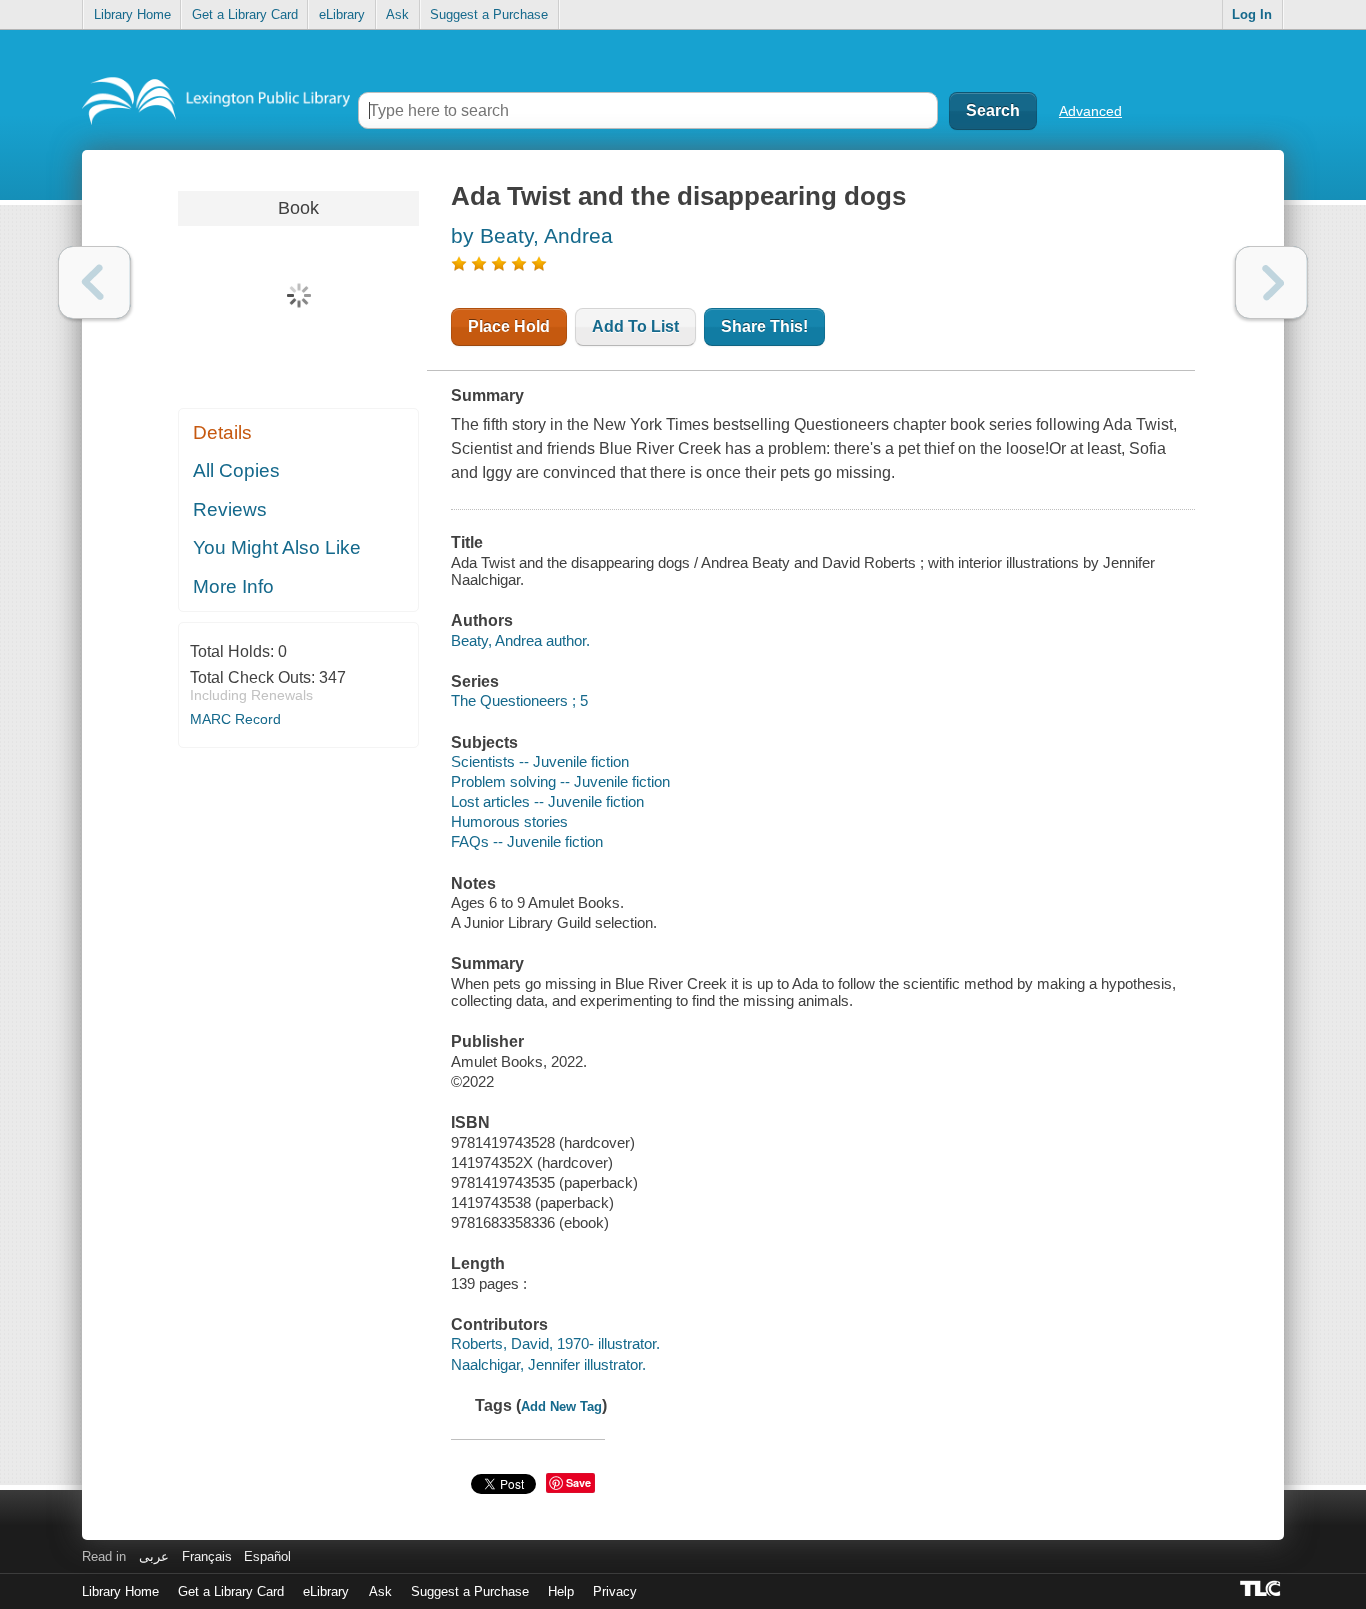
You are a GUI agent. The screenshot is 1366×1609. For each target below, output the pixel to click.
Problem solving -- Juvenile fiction (560, 781)
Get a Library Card (245, 14)
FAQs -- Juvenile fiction (527, 841)
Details (222, 432)
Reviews (230, 509)
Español (267, 1556)
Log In (1252, 14)
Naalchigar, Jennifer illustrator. (548, 1364)
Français (207, 1556)
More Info (233, 586)
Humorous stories (509, 821)
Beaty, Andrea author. (520, 640)
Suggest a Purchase (489, 14)
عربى (154, 1556)
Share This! (764, 326)
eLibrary (342, 14)
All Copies (236, 470)
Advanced (1090, 111)
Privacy (615, 1591)
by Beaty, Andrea (532, 235)
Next (1271, 282)
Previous (94, 282)
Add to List (635, 326)
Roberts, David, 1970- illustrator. (555, 1343)
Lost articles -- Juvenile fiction (547, 801)
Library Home (132, 14)
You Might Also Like (277, 547)
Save (578, 1482)
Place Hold (509, 326)
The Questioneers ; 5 (519, 700)
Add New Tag (561, 1406)
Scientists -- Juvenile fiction (540, 761)
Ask (397, 14)
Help (561, 1591)
